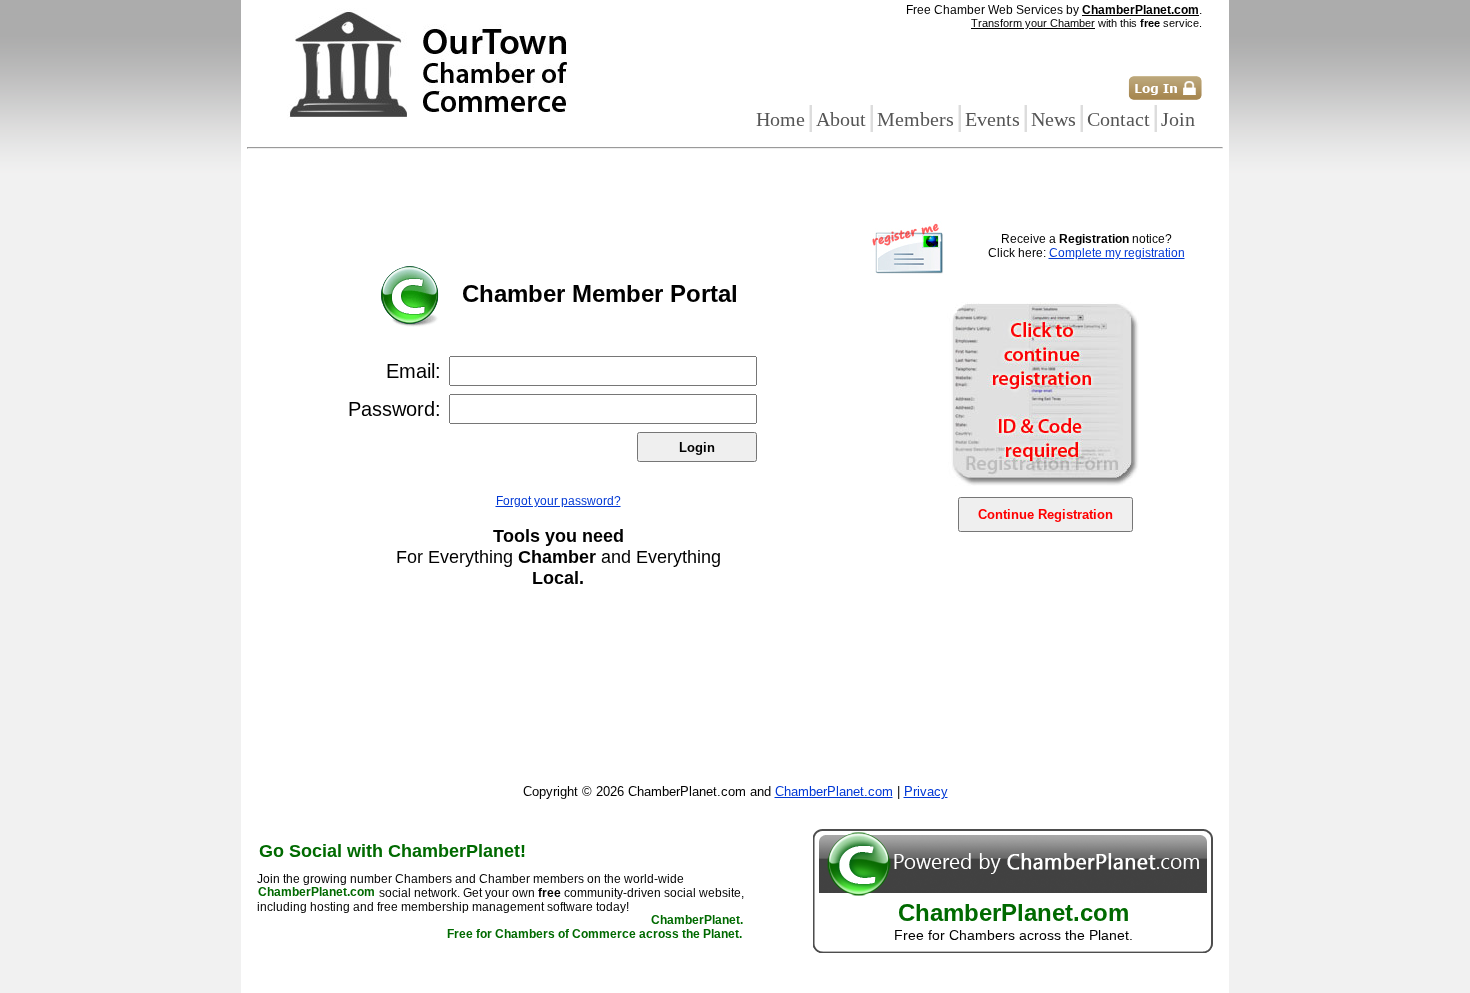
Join (1178, 119)
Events (992, 119)
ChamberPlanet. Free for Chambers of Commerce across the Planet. (595, 928)
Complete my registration (1117, 253)
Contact (1118, 119)
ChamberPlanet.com (1140, 10)
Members (915, 119)
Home (780, 119)
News (1053, 119)
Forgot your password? (558, 501)
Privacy (926, 791)
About (841, 119)
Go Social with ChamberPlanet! (392, 851)
